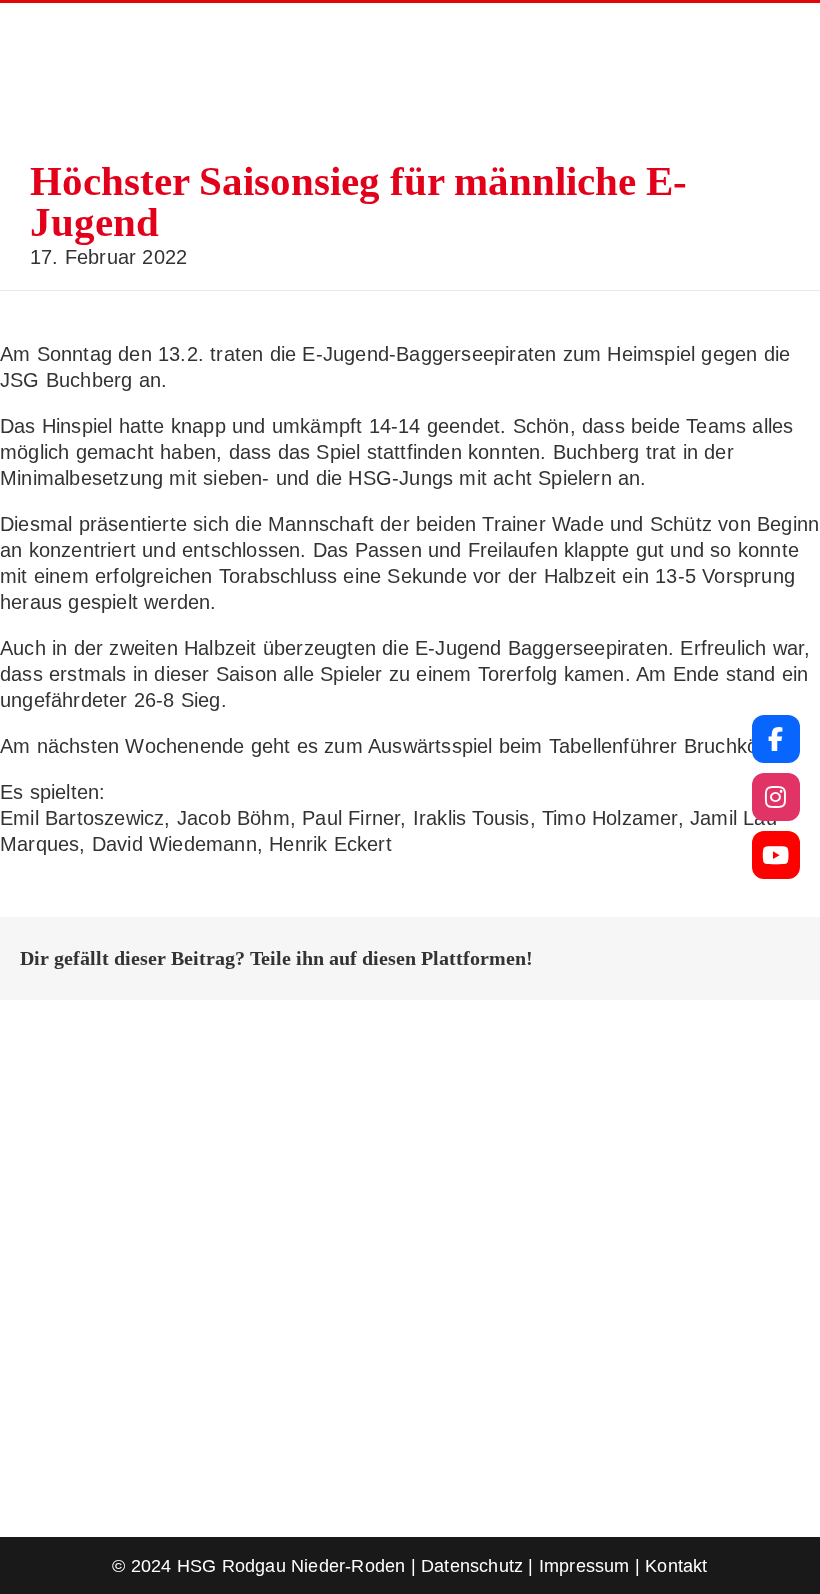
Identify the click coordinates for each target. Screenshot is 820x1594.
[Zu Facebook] (776, 739)
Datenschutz (472, 1566)
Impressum (584, 1566)
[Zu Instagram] (776, 797)
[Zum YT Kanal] (776, 855)
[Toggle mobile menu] (782, 80)
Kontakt (676, 1566)
